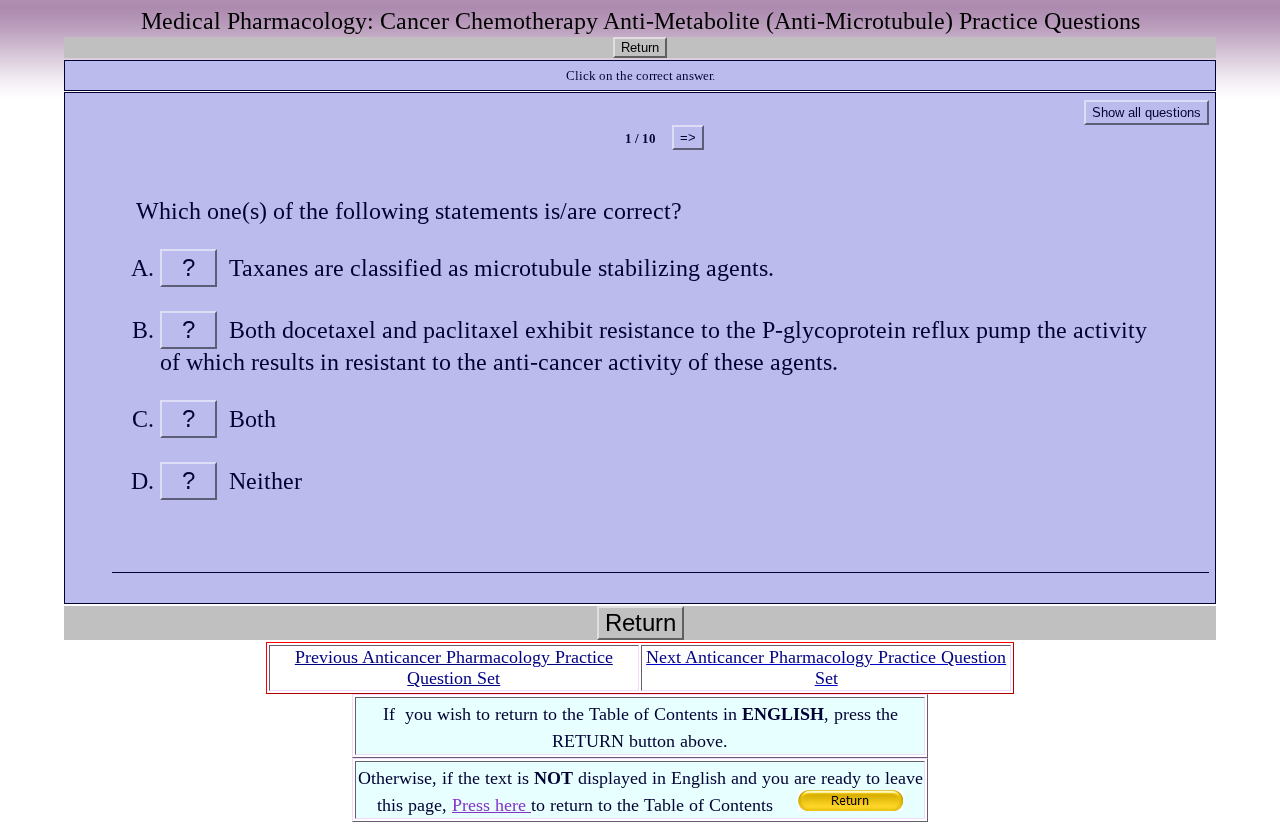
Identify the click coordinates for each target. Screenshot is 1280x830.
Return (640, 47)
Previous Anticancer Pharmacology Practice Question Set (454, 667)
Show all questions (1146, 112)
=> (688, 137)
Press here (491, 805)
